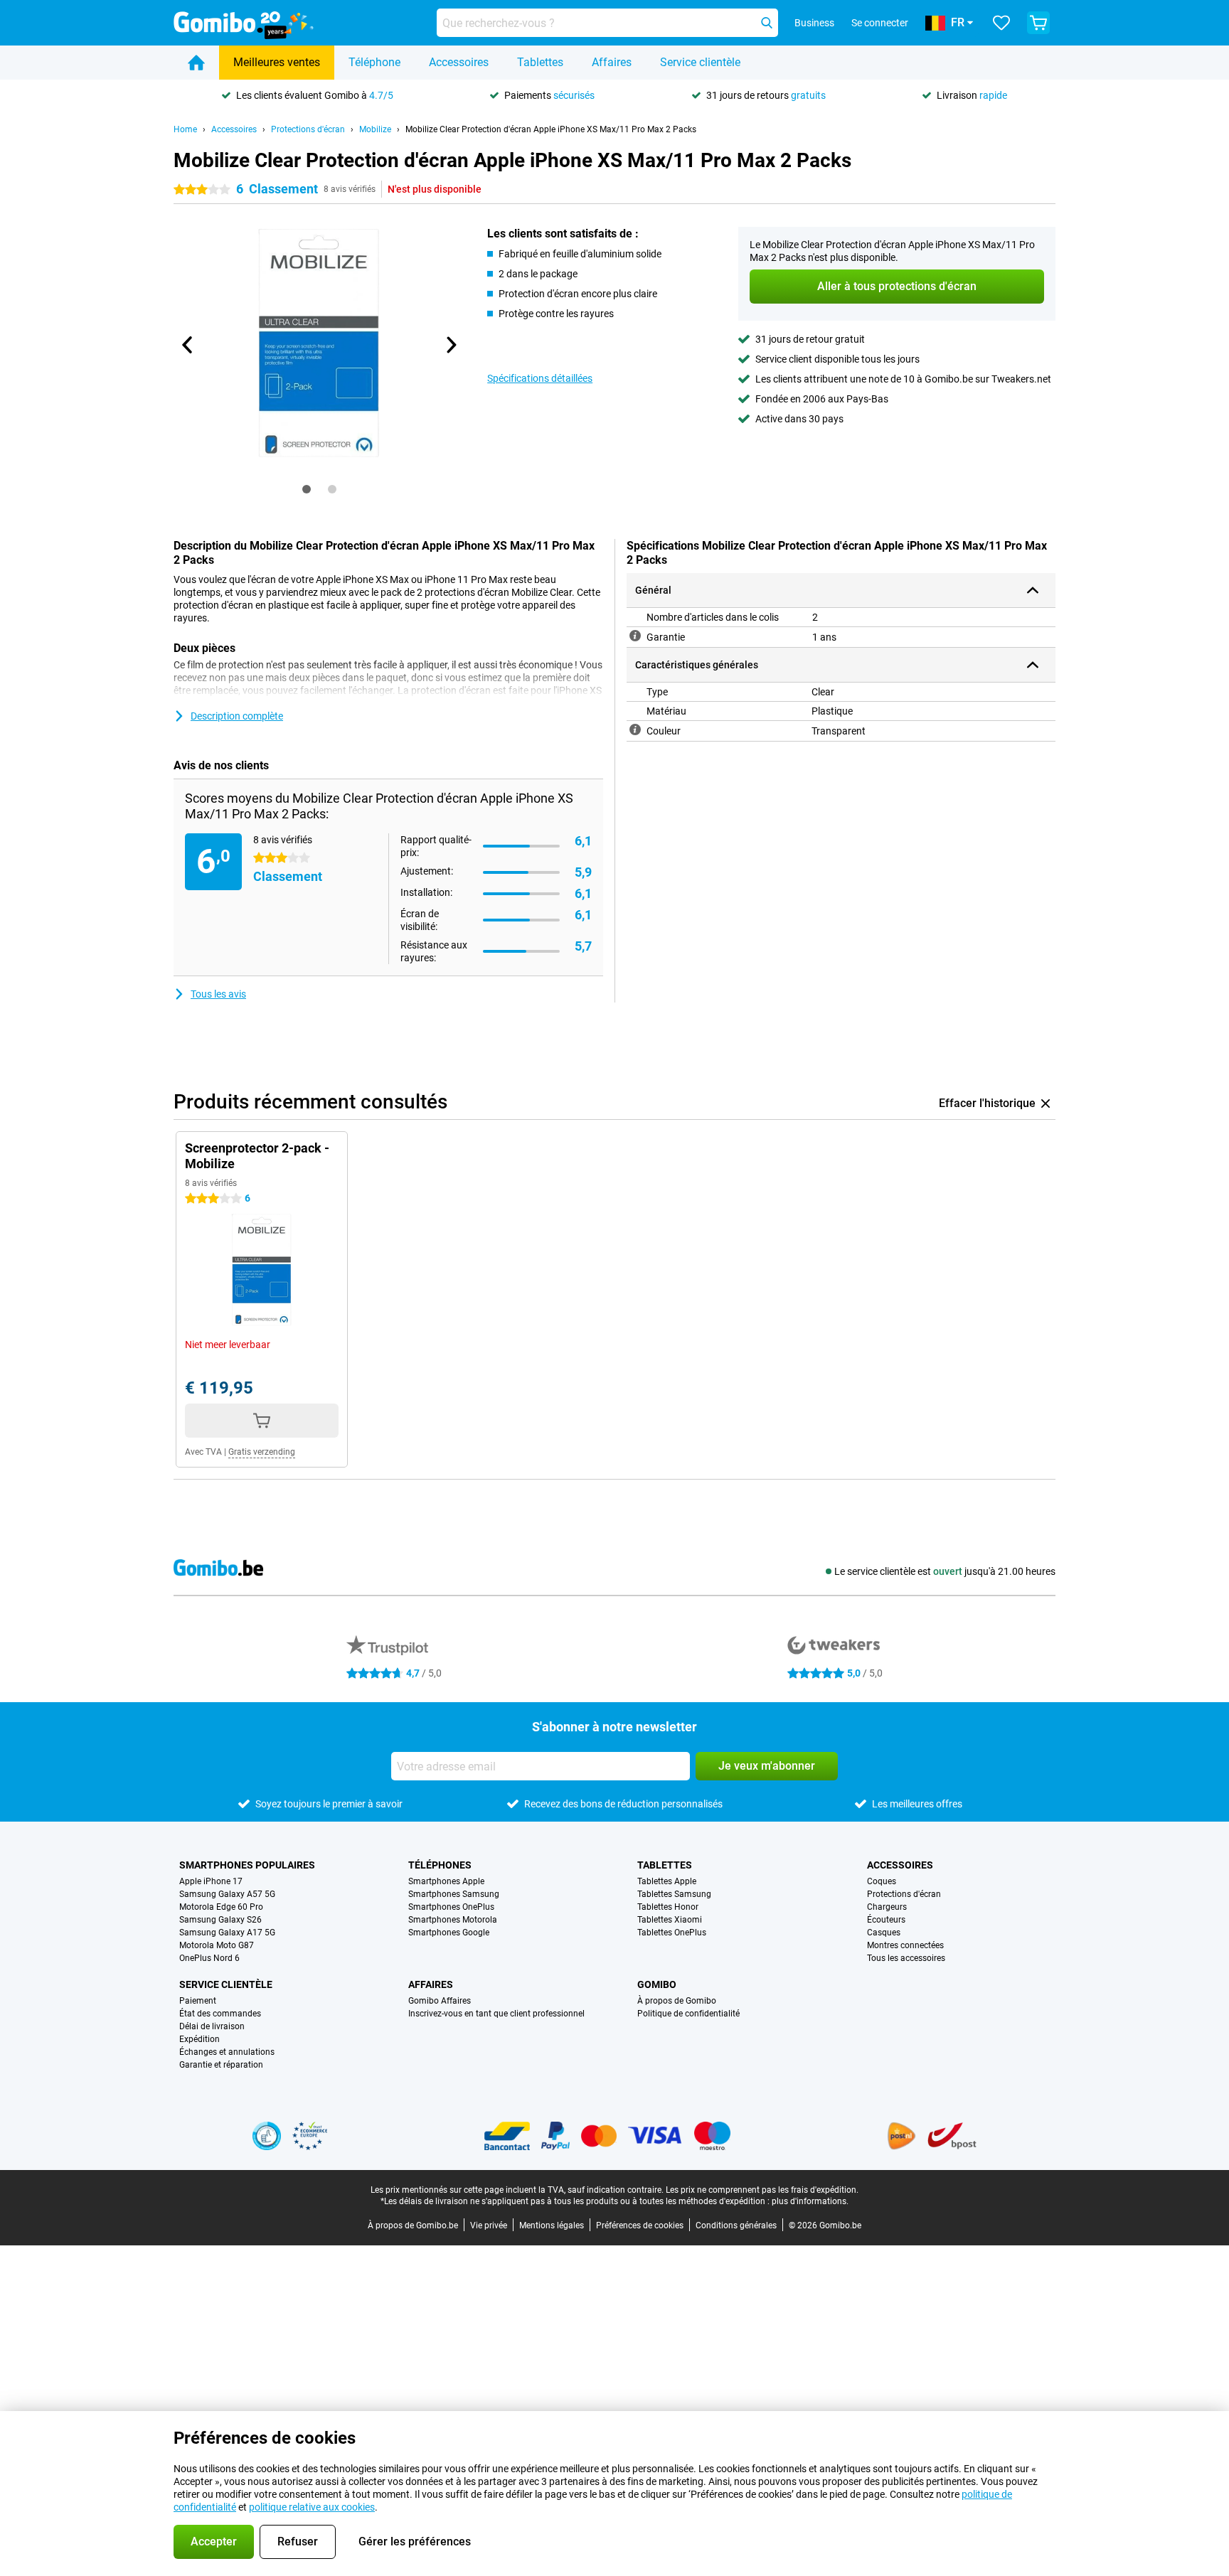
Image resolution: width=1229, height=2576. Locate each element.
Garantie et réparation (221, 2065)
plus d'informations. (810, 2201)
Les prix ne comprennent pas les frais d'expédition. (762, 2190)
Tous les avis (218, 994)
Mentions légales (552, 2225)
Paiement (198, 2001)
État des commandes (220, 2014)
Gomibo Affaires (440, 2001)
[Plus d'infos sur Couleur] (635, 729)
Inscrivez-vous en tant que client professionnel (496, 2014)
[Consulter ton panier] (1038, 23)
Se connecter (880, 23)
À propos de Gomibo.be (413, 2225)
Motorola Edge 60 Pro (221, 1907)
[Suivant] (450, 345)
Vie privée (489, 2225)
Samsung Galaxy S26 (220, 1920)
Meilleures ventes (277, 62)
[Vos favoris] (1001, 23)
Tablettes (540, 62)
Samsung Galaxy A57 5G (227, 1894)
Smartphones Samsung (454, 1894)
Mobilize (375, 129)
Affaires (612, 62)
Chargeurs (887, 1907)
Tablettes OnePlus (672, 1933)
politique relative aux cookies (312, 2507)
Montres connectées (905, 1945)
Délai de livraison (212, 2026)
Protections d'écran (308, 129)
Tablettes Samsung (674, 1894)
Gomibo (657, 1984)
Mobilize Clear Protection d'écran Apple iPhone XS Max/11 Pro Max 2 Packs (551, 129)
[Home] (196, 63)
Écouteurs (886, 1920)
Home (185, 129)
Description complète (237, 716)
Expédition (199, 2039)
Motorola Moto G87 (217, 1945)
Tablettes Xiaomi (670, 1920)
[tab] (307, 489)
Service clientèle (700, 62)
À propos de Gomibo (677, 2001)
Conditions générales (736, 2225)
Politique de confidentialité (688, 2014)
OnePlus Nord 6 (209, 1958)
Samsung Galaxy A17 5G (227, 1933)
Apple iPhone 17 (211, 1881)
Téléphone (374, 62)
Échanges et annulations (227, 2052)
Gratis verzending (262, 1452)
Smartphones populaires (247, 1865)
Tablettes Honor (668, 1907)
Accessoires (459, 62)
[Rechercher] (767, 23)
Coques (882, 1881)
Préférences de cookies (640, 2225)
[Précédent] (188, 345)
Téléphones (440, 1865)
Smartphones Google (449, 1933)
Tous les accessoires (906, 1958)
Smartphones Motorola (453, 1920)
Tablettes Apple (667, 1881)
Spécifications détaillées (540, 378)
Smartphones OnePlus (451, 1907)
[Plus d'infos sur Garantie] (635, 636)
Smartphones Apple (446, 1881)
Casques (884, 1933)
